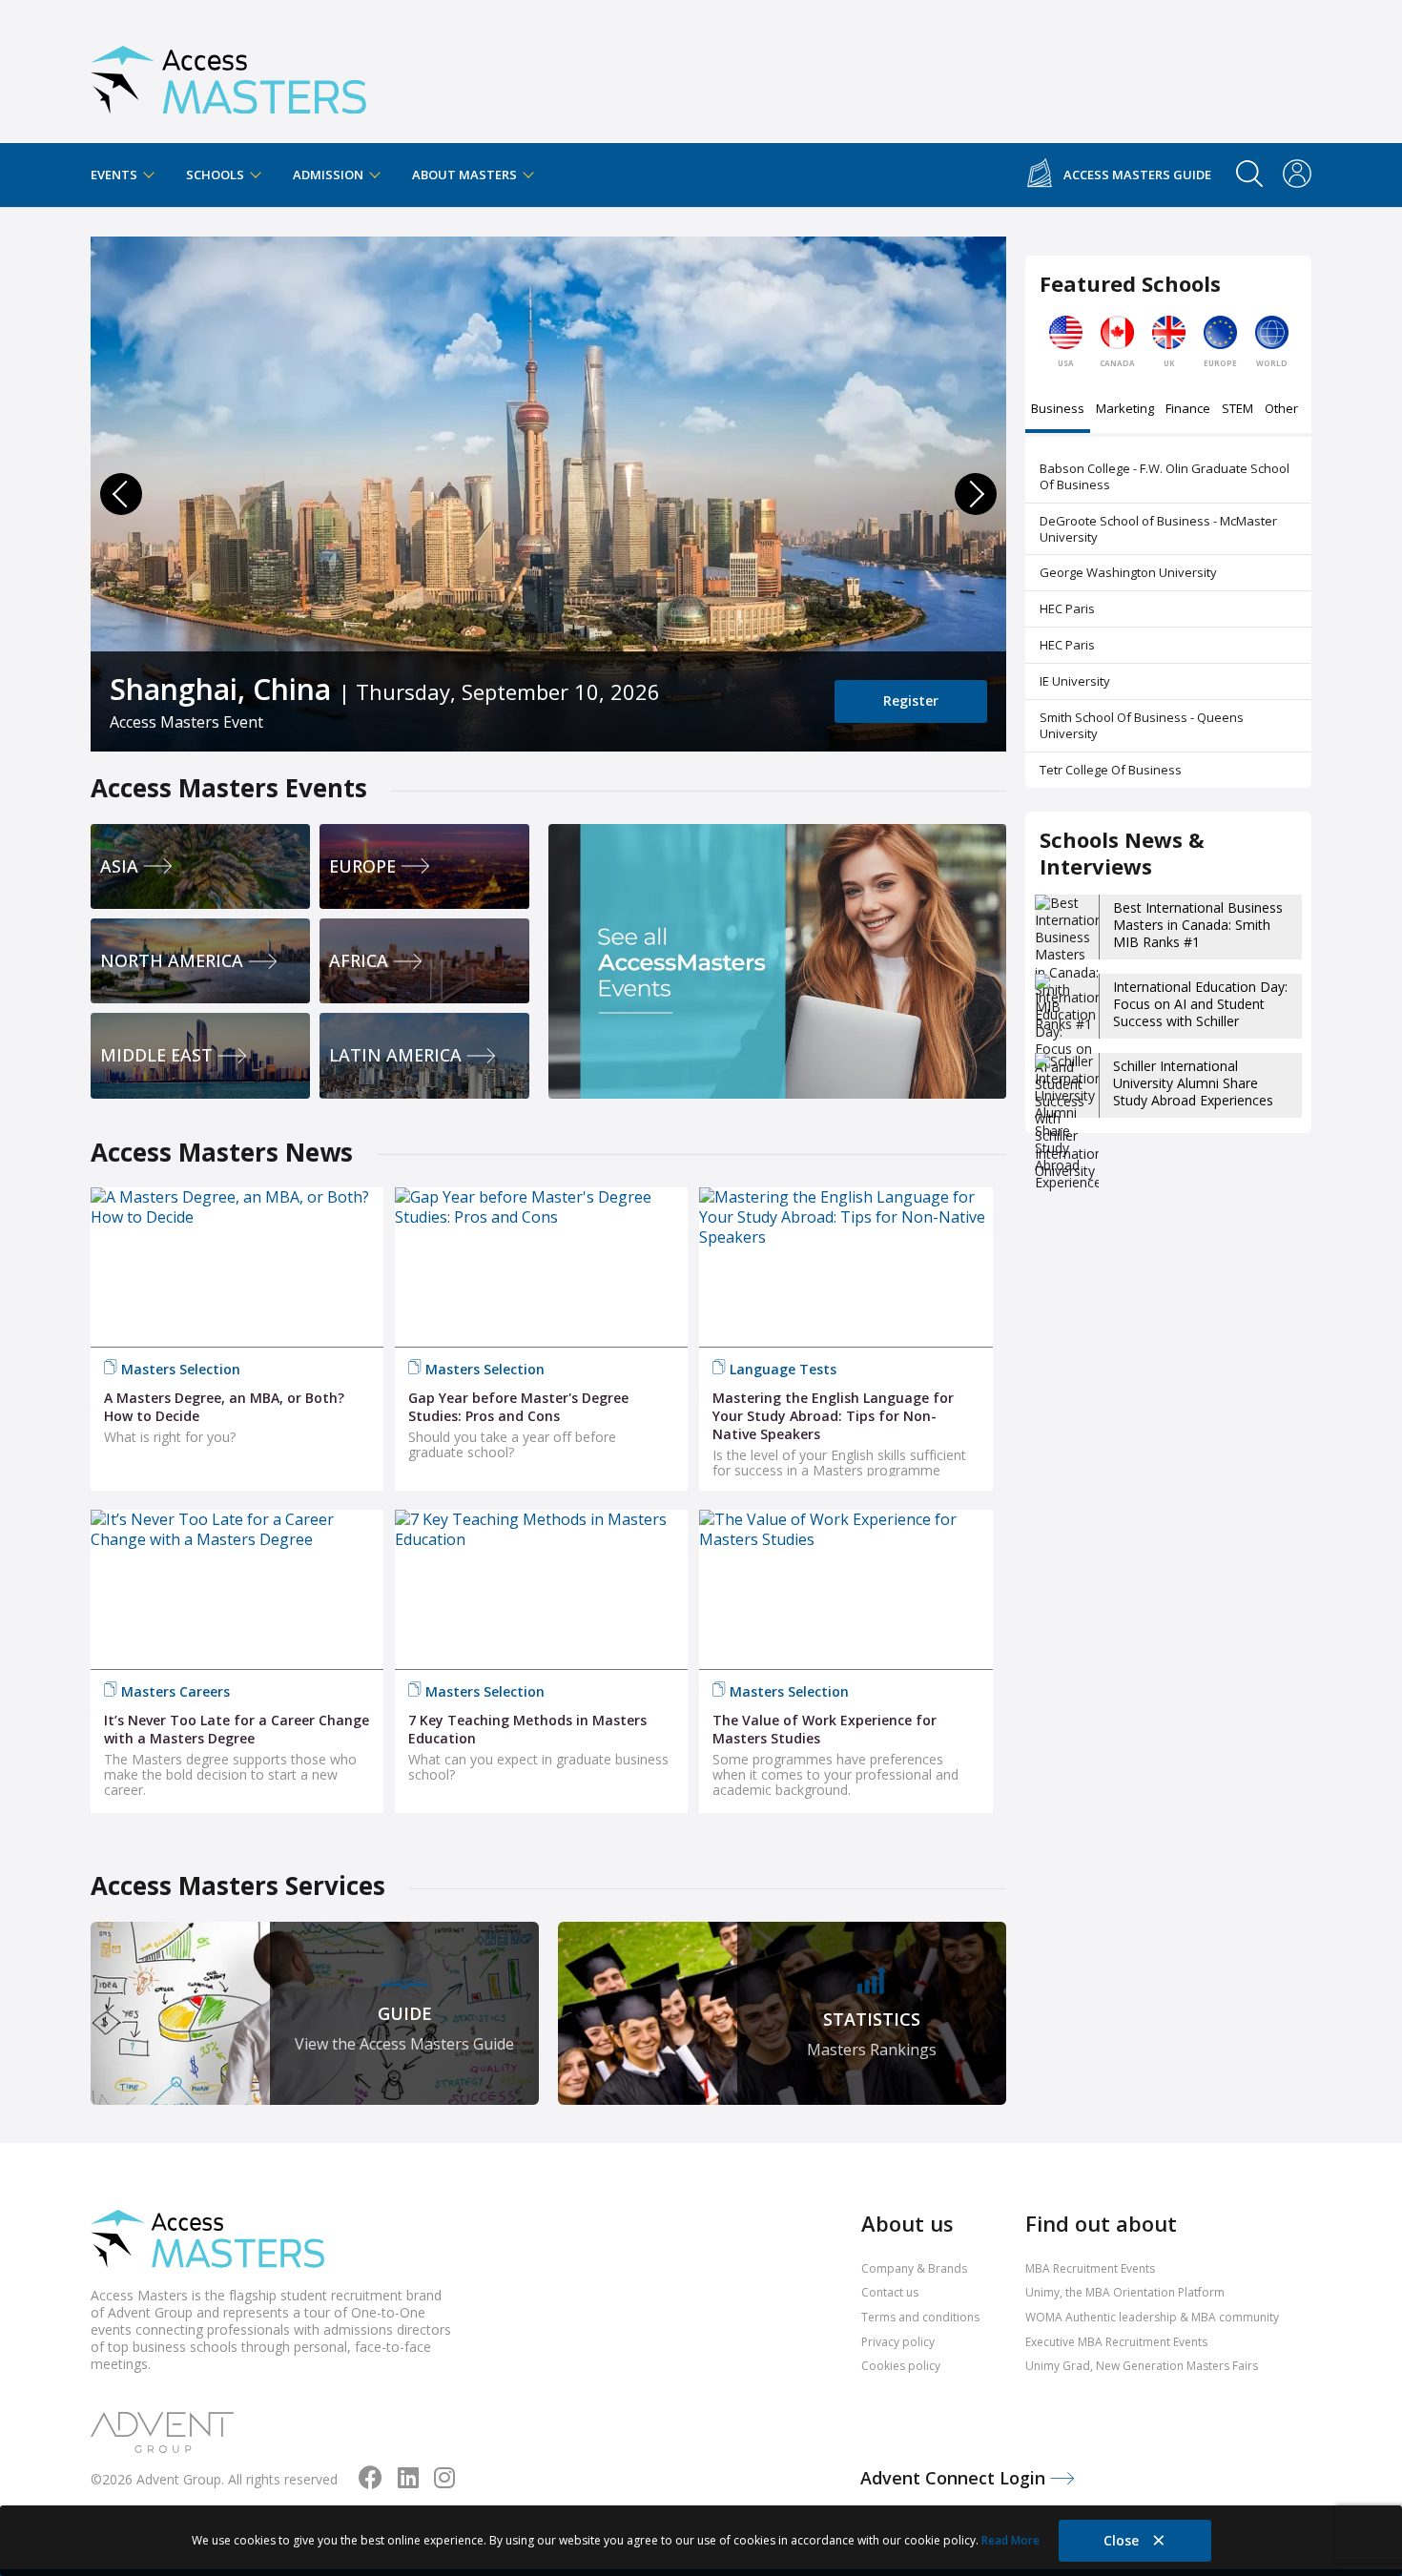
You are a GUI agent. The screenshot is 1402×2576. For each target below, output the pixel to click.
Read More (1010, 2540)
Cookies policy (901, 2366)
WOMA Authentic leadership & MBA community (1152, 2317)
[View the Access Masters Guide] (315, 2013)
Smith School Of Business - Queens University (1142, 725)
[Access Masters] (228, 72)
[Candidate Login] (1297, 175)
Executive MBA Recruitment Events (1116, 2342)
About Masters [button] (466, 175)
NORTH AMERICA (172, 960)
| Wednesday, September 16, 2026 (364, 689)
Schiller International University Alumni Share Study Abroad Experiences (1193, 1083)
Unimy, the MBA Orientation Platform (1125, 2292)
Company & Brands (914, 2268)
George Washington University (1128, 572)
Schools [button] (216, 175)
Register (911, 701)
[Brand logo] (207, 2241)
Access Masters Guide (1137, 175)
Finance (1188, 410)
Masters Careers (175, 1691)
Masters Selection (181, 1369)
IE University (1075, 681)
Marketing (1125, 410)
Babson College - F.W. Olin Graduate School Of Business (1165, 476)
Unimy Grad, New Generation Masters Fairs (1142, 2366)
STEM (1237, 410)
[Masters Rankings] (782, 2013)
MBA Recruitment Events (1090, 2268)
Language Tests (783, 1369)
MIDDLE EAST (156, 1055)
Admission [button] (330, 175)
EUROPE (362, 866)
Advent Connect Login (955, 2478)
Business (1058, 410)
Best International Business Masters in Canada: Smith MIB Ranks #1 (1198, 925)
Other (1281, 410)
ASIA (119, 866)
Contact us (890, 2292)
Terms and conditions (920, 2317)
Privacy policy (898, 2342)
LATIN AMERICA (395, 1055)
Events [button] (115, 175)
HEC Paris (1067, 608)
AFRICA (359, 960)
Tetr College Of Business (1111, 770)
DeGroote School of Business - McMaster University (1158, 529)
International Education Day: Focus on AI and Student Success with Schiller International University (1200, 1013)
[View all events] (777, 961)
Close (1123, 2540)
